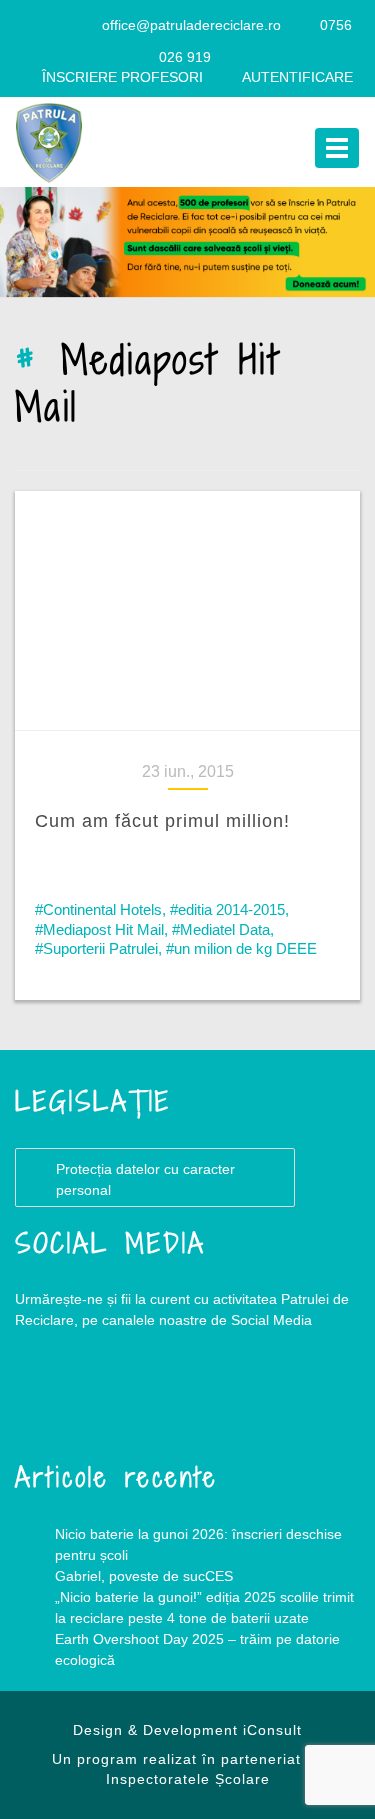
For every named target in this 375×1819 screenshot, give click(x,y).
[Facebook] (39, 25)
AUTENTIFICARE (297, 77)
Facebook (55, 1401)
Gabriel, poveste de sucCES (144, 1576)
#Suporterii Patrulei (96, 948)
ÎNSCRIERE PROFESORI (122, 77)
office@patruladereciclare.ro (191, 25)
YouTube (135, 1401)
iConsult (272, 1730)
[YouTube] (78, 25)
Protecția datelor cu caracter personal (145, 1179)
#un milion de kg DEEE (241, 948)
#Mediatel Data (221, 929)
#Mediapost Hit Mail (99, 929)
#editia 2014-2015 (227, 909)
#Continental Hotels (98, 909)
